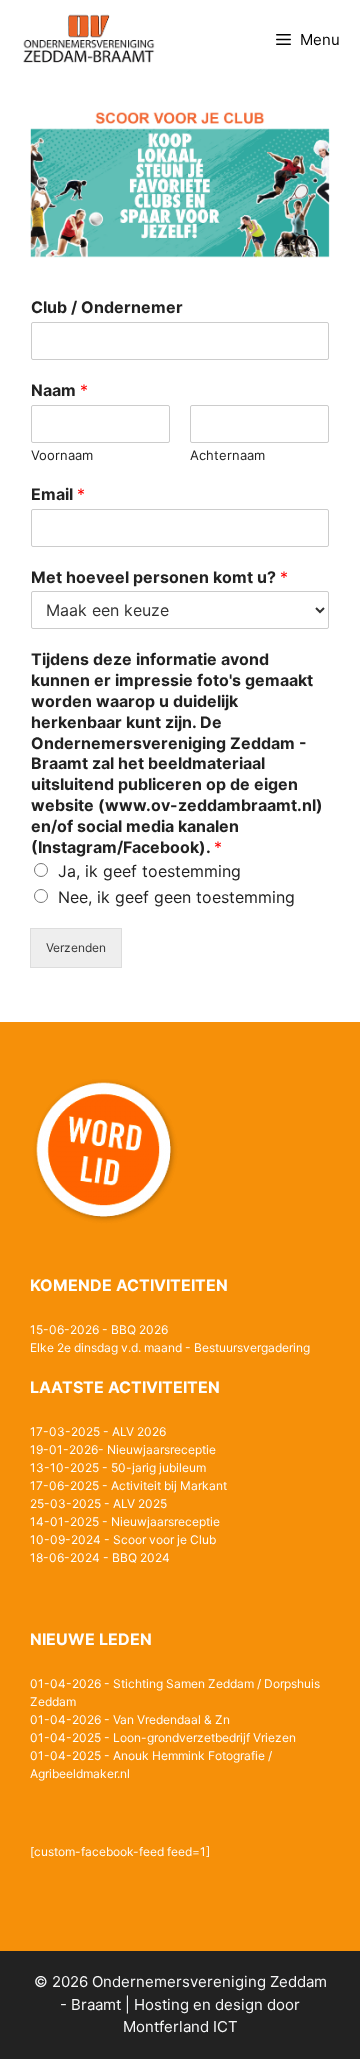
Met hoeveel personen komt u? (159, 577)
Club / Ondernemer (107, 307)
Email (58, 494)
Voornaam (62, 455)
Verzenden (76, 947)
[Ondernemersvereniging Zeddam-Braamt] (88, 40)
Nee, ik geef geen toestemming (176, 897)
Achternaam (227, 455)
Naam (59, 390)
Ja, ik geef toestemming (149, 871)
